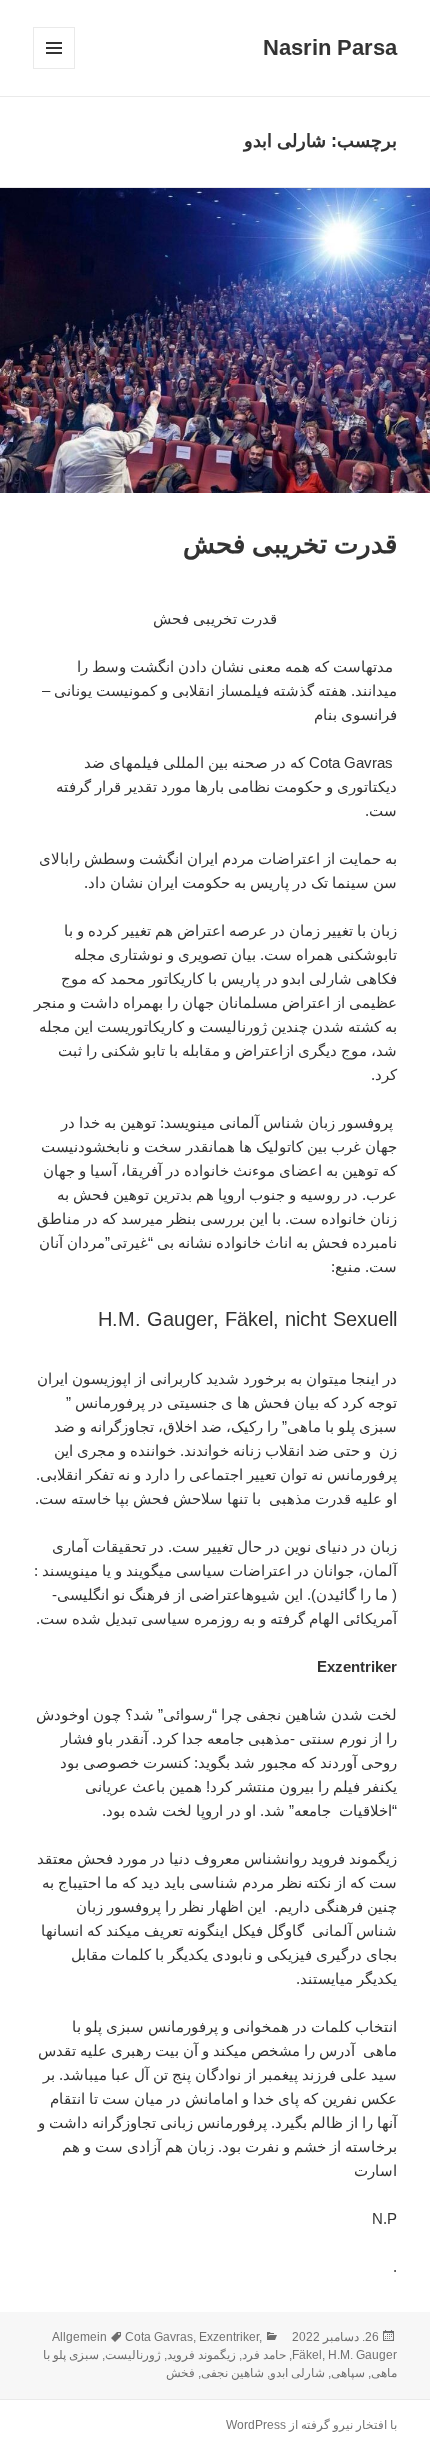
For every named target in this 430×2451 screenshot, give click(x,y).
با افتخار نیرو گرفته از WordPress (311, 2425)
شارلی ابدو (297, 2373)
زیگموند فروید (201, 2355)
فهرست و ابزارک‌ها (53, 68)
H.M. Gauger (362, 2355)
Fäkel (307, 2355)
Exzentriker (229, 2337)
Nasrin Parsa (330, 47)
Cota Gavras (159, 2337)
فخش (180, 2373)
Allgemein (79, 2337)
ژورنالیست (133, 2355)
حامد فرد (264, 2355)
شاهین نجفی (232, 2373)
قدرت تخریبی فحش (290, 544)
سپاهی (348, 2373)
